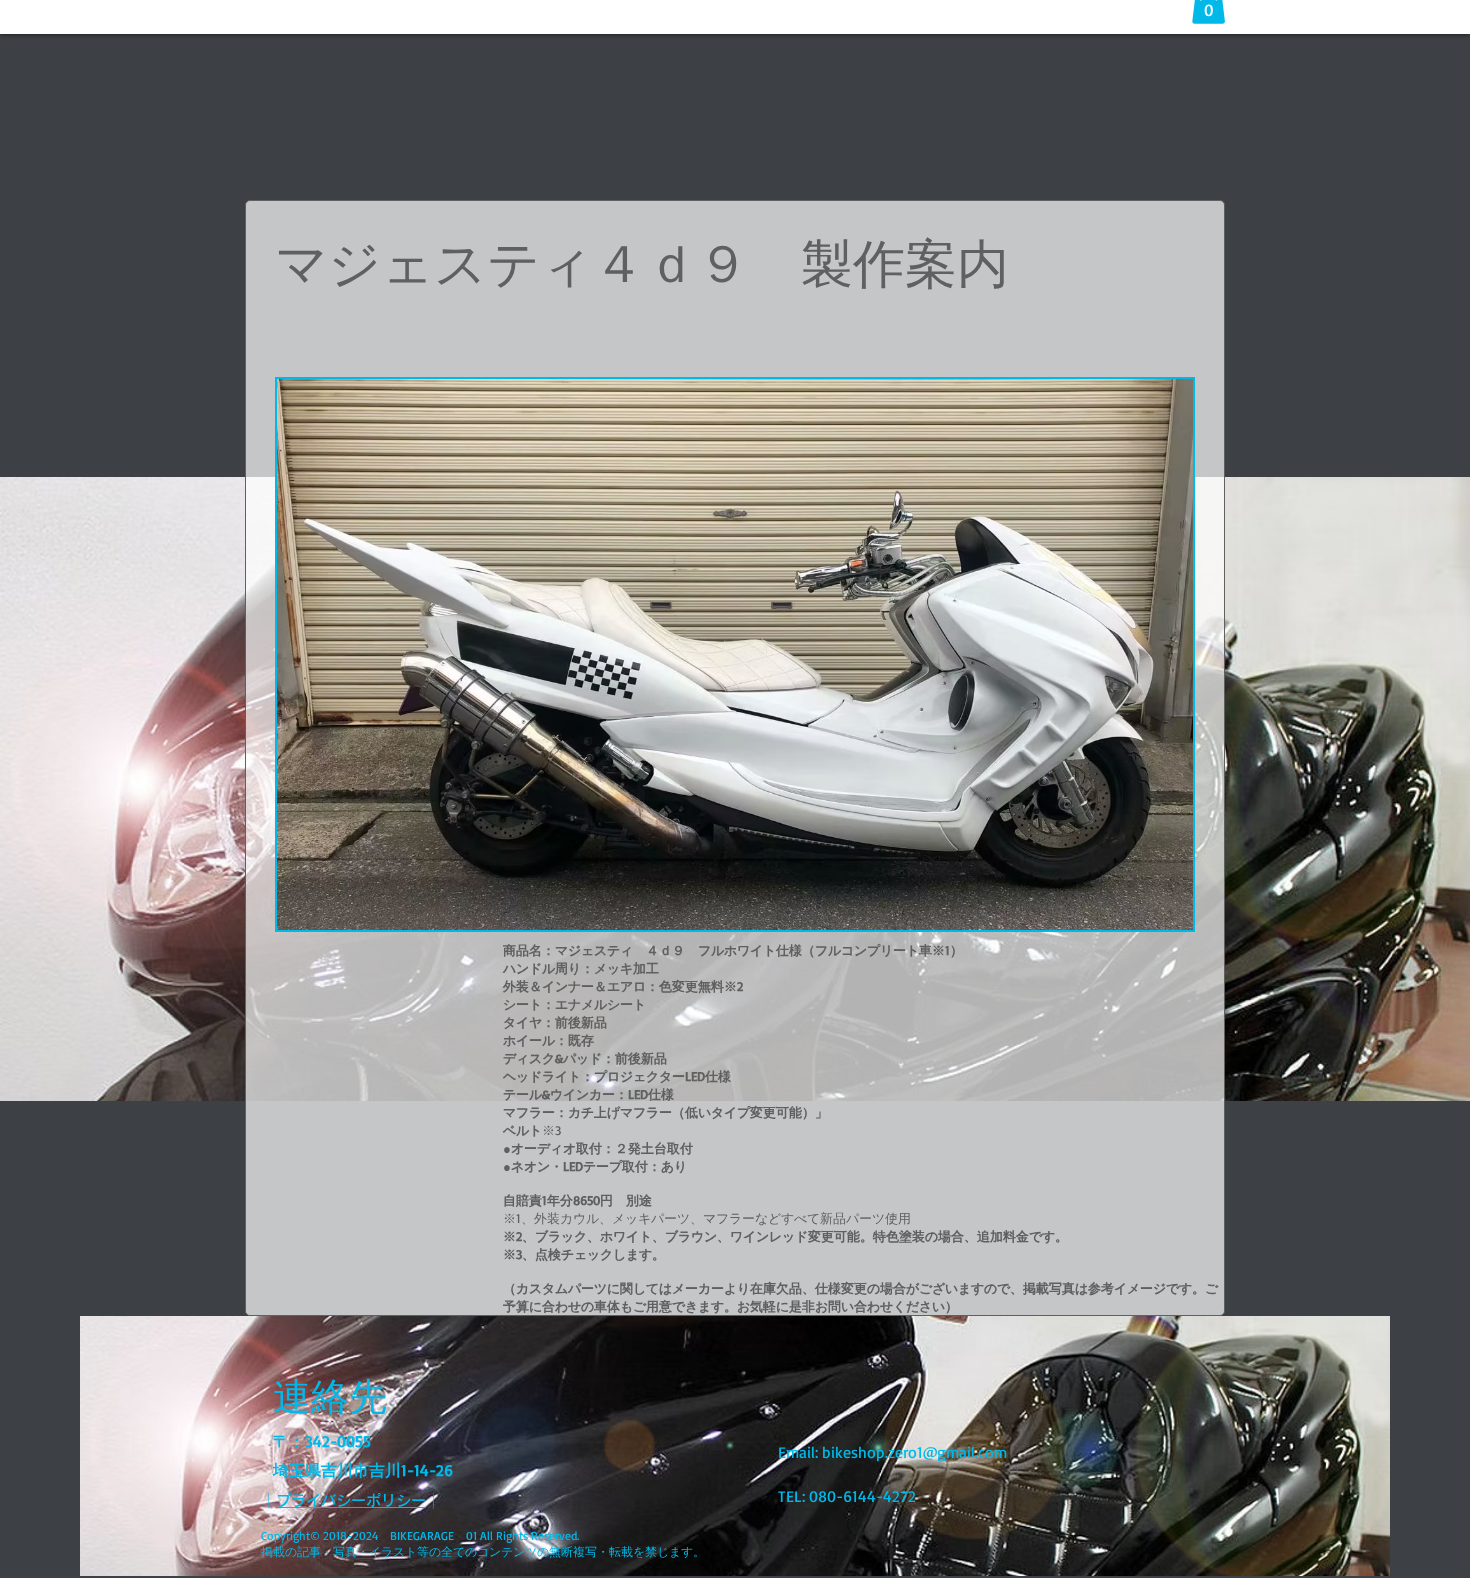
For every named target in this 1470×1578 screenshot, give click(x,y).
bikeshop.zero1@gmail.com (914, 1452)
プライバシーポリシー (351, 1500)
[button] (735, 654)
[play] (1151, 912)
